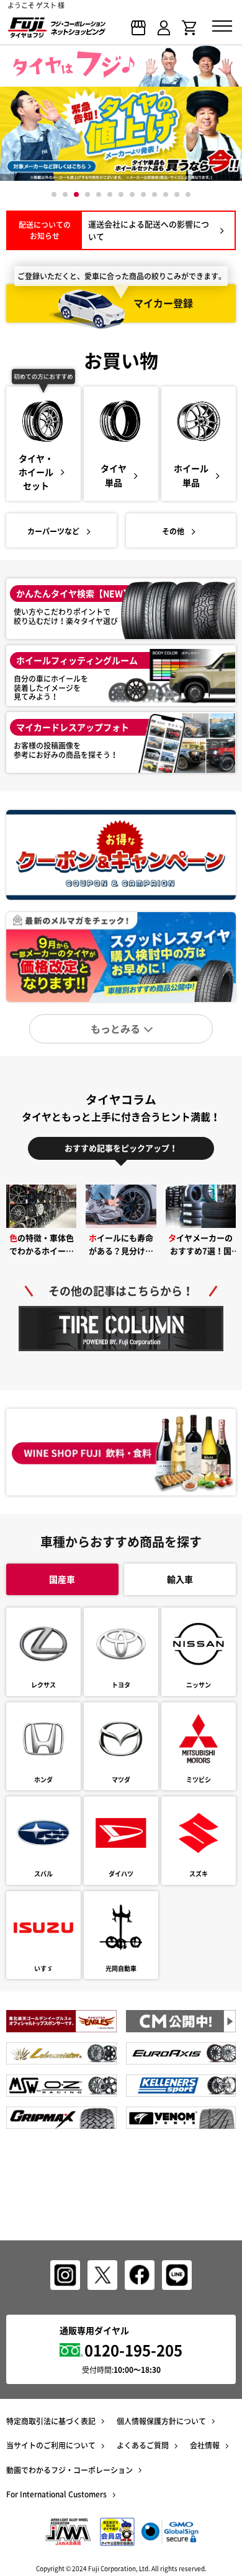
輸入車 (180, 1579)
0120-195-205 (133, 2350)
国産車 (62, 1579)
